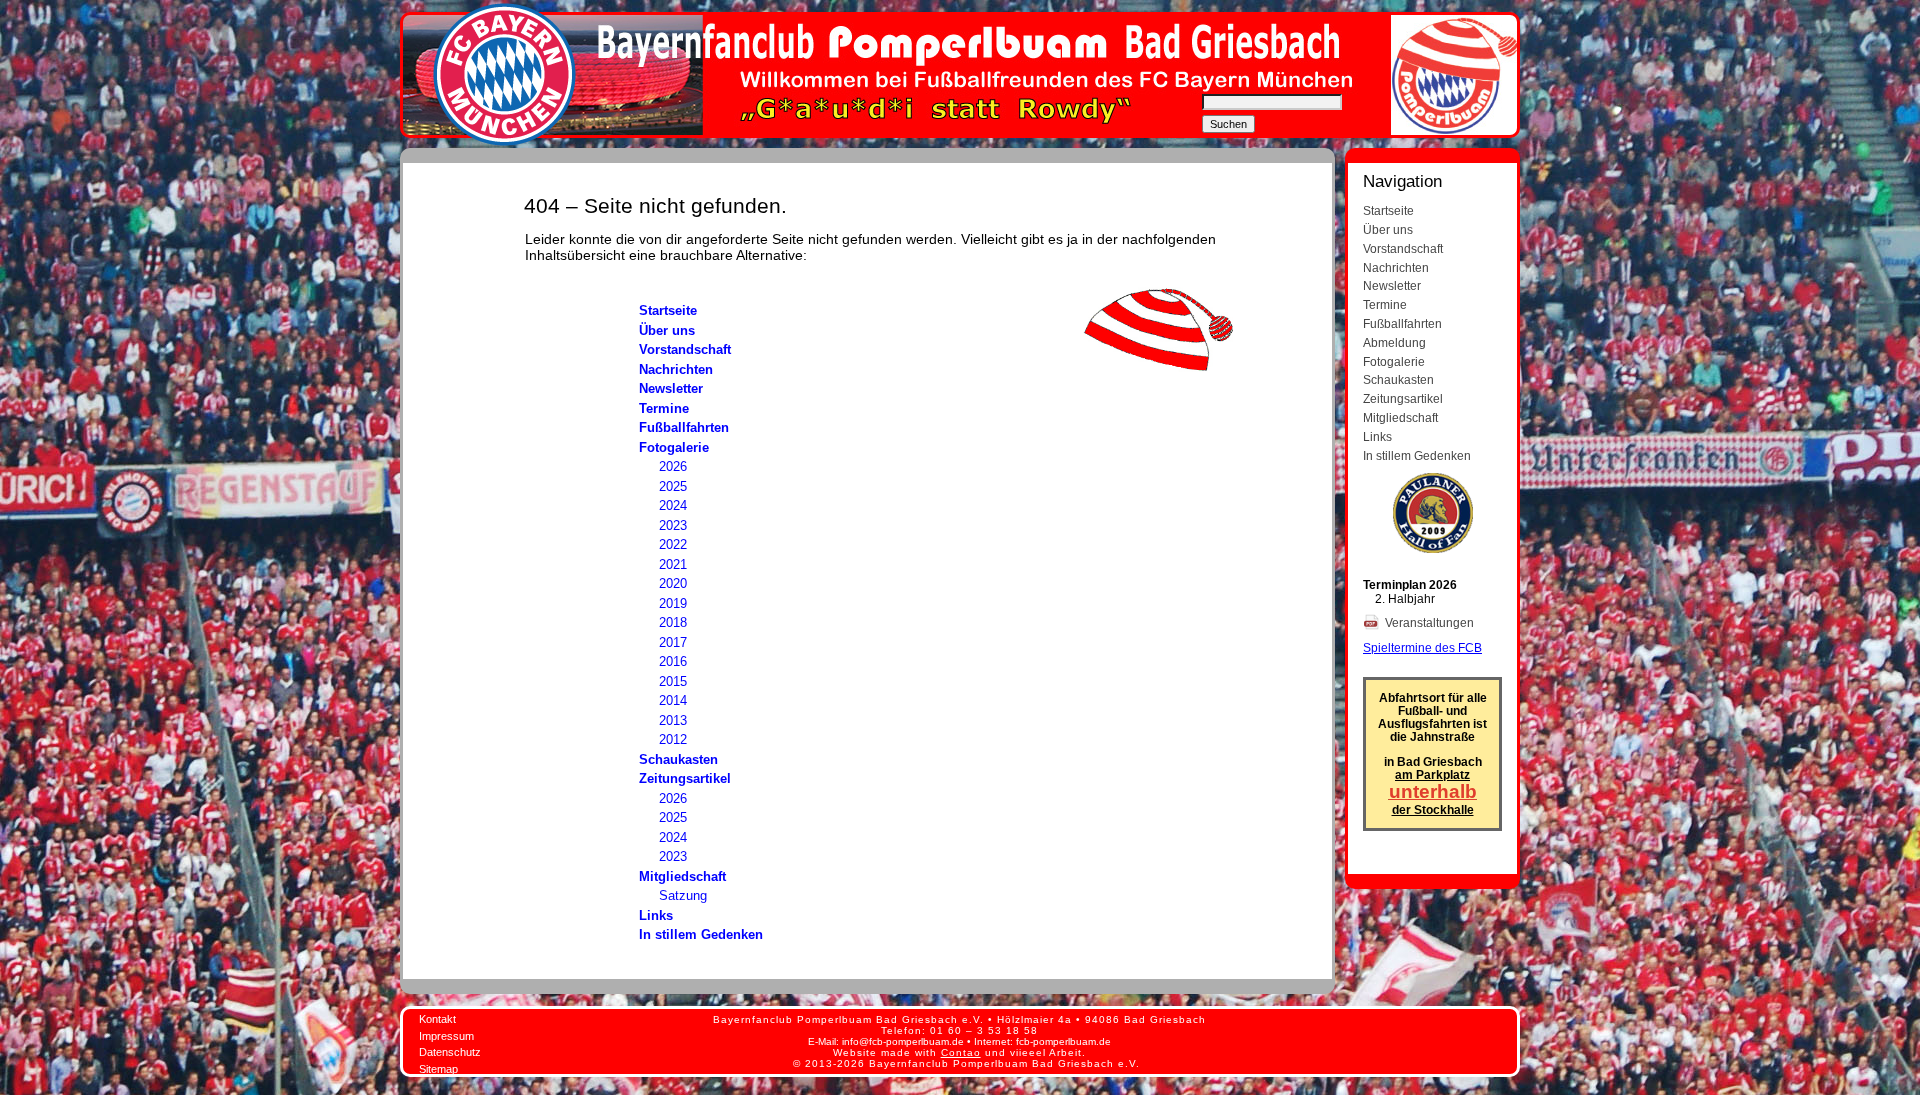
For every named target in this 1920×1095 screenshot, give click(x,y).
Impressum (446, 1036)
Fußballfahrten (684, 427)
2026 (673, 466)
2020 (673, 583)
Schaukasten (678, 759)
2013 (673, 720)
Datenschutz (450, 1052)
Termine (664, 408)
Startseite (668, 310)
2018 (673, 622)
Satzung (683, 895)
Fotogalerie (674, 447)
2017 (673, 642)
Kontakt (437, 1019)
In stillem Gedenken (701, 934)
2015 (673, 681)
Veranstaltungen (1431, 622)
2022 (673, 544)
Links (656, 915)
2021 (673, 564)
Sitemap (438, 1069)
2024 (673, 505)
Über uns (667, 330)
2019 (673, 603)
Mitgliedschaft (682, 876)
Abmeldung (1394, 342)
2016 (673, 661)
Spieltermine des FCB (1422, 647)
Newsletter (671, 388)
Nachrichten (676, 369)
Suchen (1228, 124)
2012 (673, 739)
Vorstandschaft (685, 349)
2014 (673, 700)
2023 (673, 525)
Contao (961, 1052)
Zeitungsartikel (685, 778)
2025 (673, 486)
